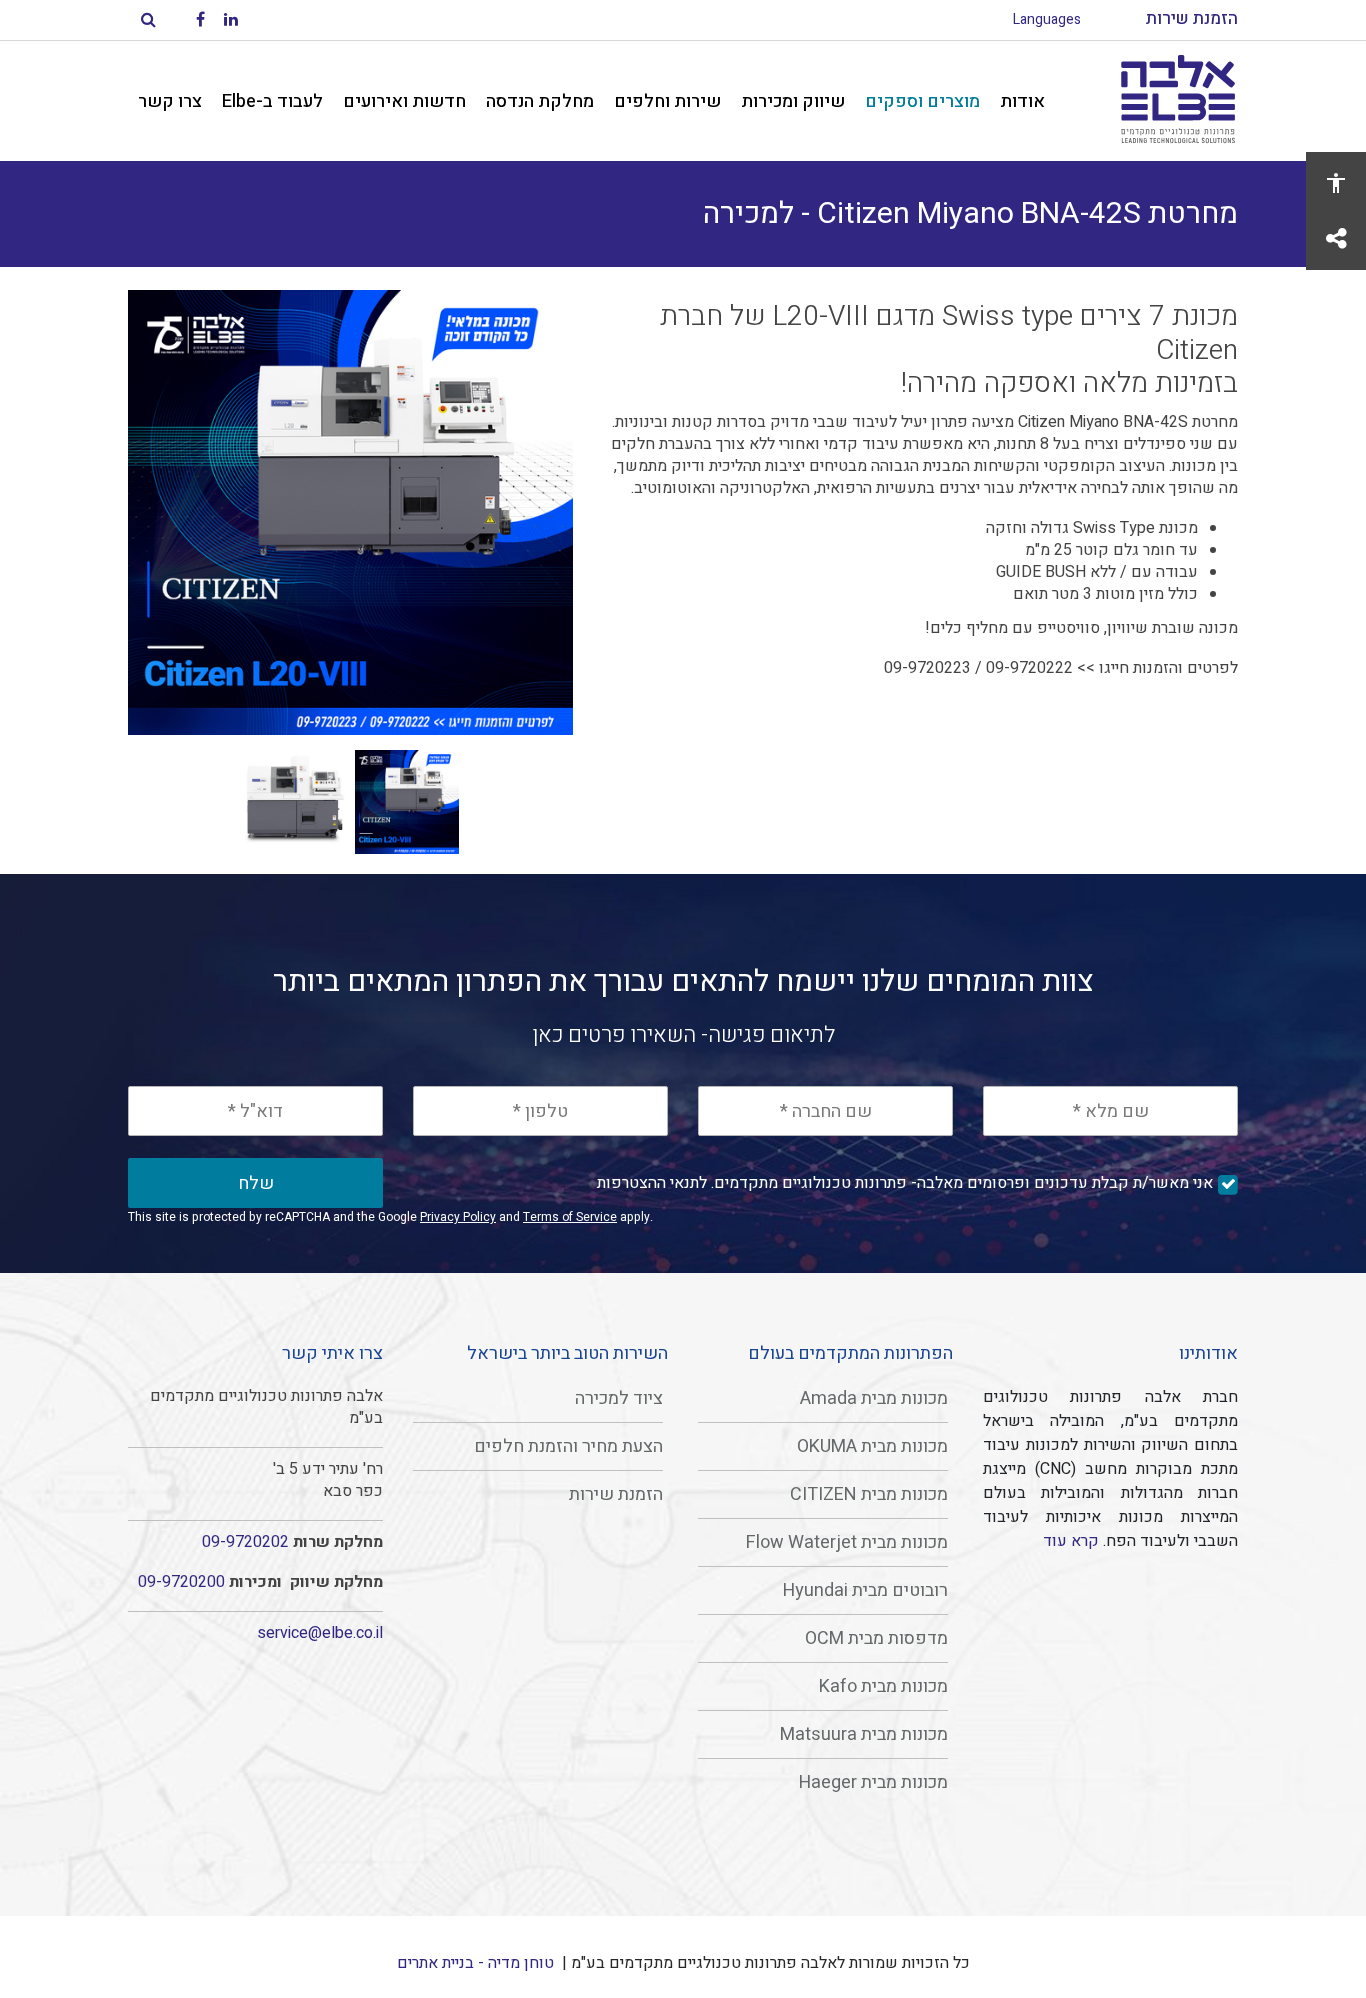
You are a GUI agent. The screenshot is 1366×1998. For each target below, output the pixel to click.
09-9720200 (181, 1582)
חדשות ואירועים (404, 101)
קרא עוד (1071, 1541)
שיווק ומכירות (793, 101)
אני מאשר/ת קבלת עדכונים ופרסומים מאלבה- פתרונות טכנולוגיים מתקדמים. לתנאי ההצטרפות (905, 1183)
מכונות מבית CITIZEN (869, 1494)
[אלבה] (1178, 101)
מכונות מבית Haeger (873, 1782)
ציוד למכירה (619, 1398)
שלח (256, 1183)
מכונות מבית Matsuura (864, 1734)
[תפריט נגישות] (1336, 182)
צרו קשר (170, 101)
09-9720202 (245, 1542)
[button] (350, 512)
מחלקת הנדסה (540, 101)
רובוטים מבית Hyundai (865, 1590)
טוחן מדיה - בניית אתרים (475, 1963)
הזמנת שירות (616, 1494)
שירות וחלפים (667, 101)
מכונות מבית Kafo (883, 1686)
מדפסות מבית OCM (876, 1638)
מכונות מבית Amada (874, 1398)
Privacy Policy (458, 1217)
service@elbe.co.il (320, 1633)
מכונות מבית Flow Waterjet (847, 1542)
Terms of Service (570, 1217)
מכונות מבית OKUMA (872, 1446)
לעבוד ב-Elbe (272, 101)
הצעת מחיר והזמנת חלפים (568, 1446)
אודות (1022, 101)
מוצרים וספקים (922, 101)
